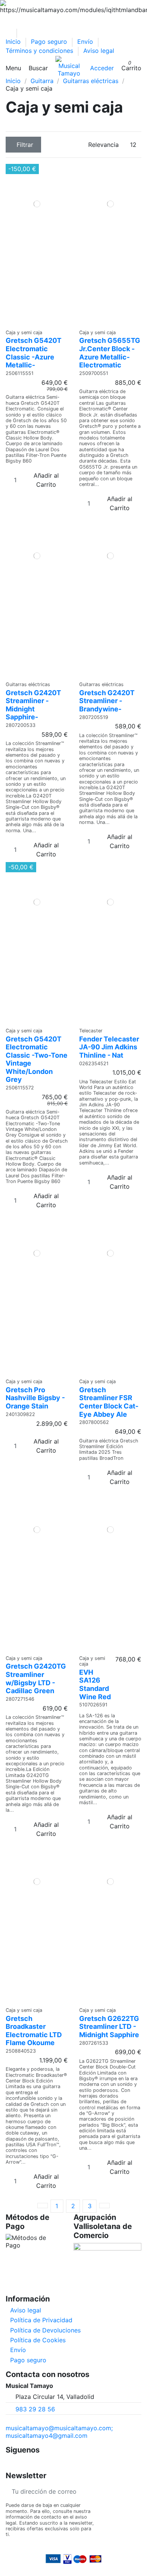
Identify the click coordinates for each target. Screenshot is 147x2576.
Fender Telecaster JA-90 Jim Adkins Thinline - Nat (109, 1047)
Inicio (14, 42)
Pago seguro (50, 42)
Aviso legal (99, 51)
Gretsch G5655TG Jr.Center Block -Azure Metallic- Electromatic (110, 353)
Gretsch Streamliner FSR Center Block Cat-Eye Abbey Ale (109, 1402)
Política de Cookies (38, 2340)
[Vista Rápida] (39, 322)
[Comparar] (34, 322)
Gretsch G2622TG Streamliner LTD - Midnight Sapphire (109, 2027)
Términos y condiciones (40, 51)
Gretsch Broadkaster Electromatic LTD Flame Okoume (34, 2031)
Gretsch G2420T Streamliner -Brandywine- (107, 701)
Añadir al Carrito (46, 480)
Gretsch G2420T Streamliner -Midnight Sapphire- (33, 705)
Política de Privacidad (41, 2320)
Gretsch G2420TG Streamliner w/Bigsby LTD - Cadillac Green (36, 1678)
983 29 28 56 (35, 2409)
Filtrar (25, 145)
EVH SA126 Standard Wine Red (95, 1684)
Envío (86, 42)
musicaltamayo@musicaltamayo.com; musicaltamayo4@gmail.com (59, 2432)
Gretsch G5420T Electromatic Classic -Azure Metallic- (34, 353)
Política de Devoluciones (45, 2330)
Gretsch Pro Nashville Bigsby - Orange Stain (35, 1398)
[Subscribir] (135, 2491)
